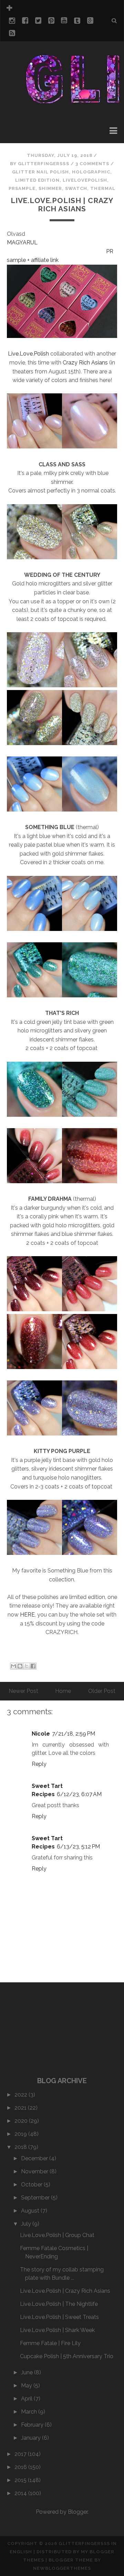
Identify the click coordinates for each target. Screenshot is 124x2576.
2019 (21, 2134)
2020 (22, 2121)
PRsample (22, 188)
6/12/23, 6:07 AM (79, 1794)
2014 (21, 2493)
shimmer (50, 188)
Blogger (78, 2512)
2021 (21, 2108)
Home (63, 1691)
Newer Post (23, 1691)
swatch (76, 188)
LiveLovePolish (85, 180)
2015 (21, 2480)
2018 (21, 2147)
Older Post (102, 1691)
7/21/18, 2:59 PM (74, 1734)
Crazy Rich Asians (85, 363)
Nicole (41, 1734)
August (31, 2211)
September (36, 2198)
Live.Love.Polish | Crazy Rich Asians (62, 205)
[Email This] (13, 1666)
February (33, 2425)
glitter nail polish (40, 172)
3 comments (92, 164)
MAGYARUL (22, 242)
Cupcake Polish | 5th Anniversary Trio (67, 2356)
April (27, 2399)
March (30, 2412)
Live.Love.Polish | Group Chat (57, 2235)
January (32, 2438)
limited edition (37, 180)
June (28, 2372)
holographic (91, 172)
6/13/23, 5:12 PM (78, 1847)
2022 (22, 2095)
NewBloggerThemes (62, 2568)
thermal (103, 188)
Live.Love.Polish (29, 354)
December (35, 2158)
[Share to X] (27, 1666)
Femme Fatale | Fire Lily (50, 2343)
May (27, 2386)
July (27, 2224)
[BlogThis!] (20, 1666)
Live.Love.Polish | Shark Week (57, 2330)
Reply (39, 1764)
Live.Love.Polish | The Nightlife (59, 2304)
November (35, 2171)
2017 (21, 2454)
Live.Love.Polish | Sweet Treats (59, 2317)
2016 (21, 2467)
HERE (27, 1615)
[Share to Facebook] (33, 1666)
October (32, 2185)
